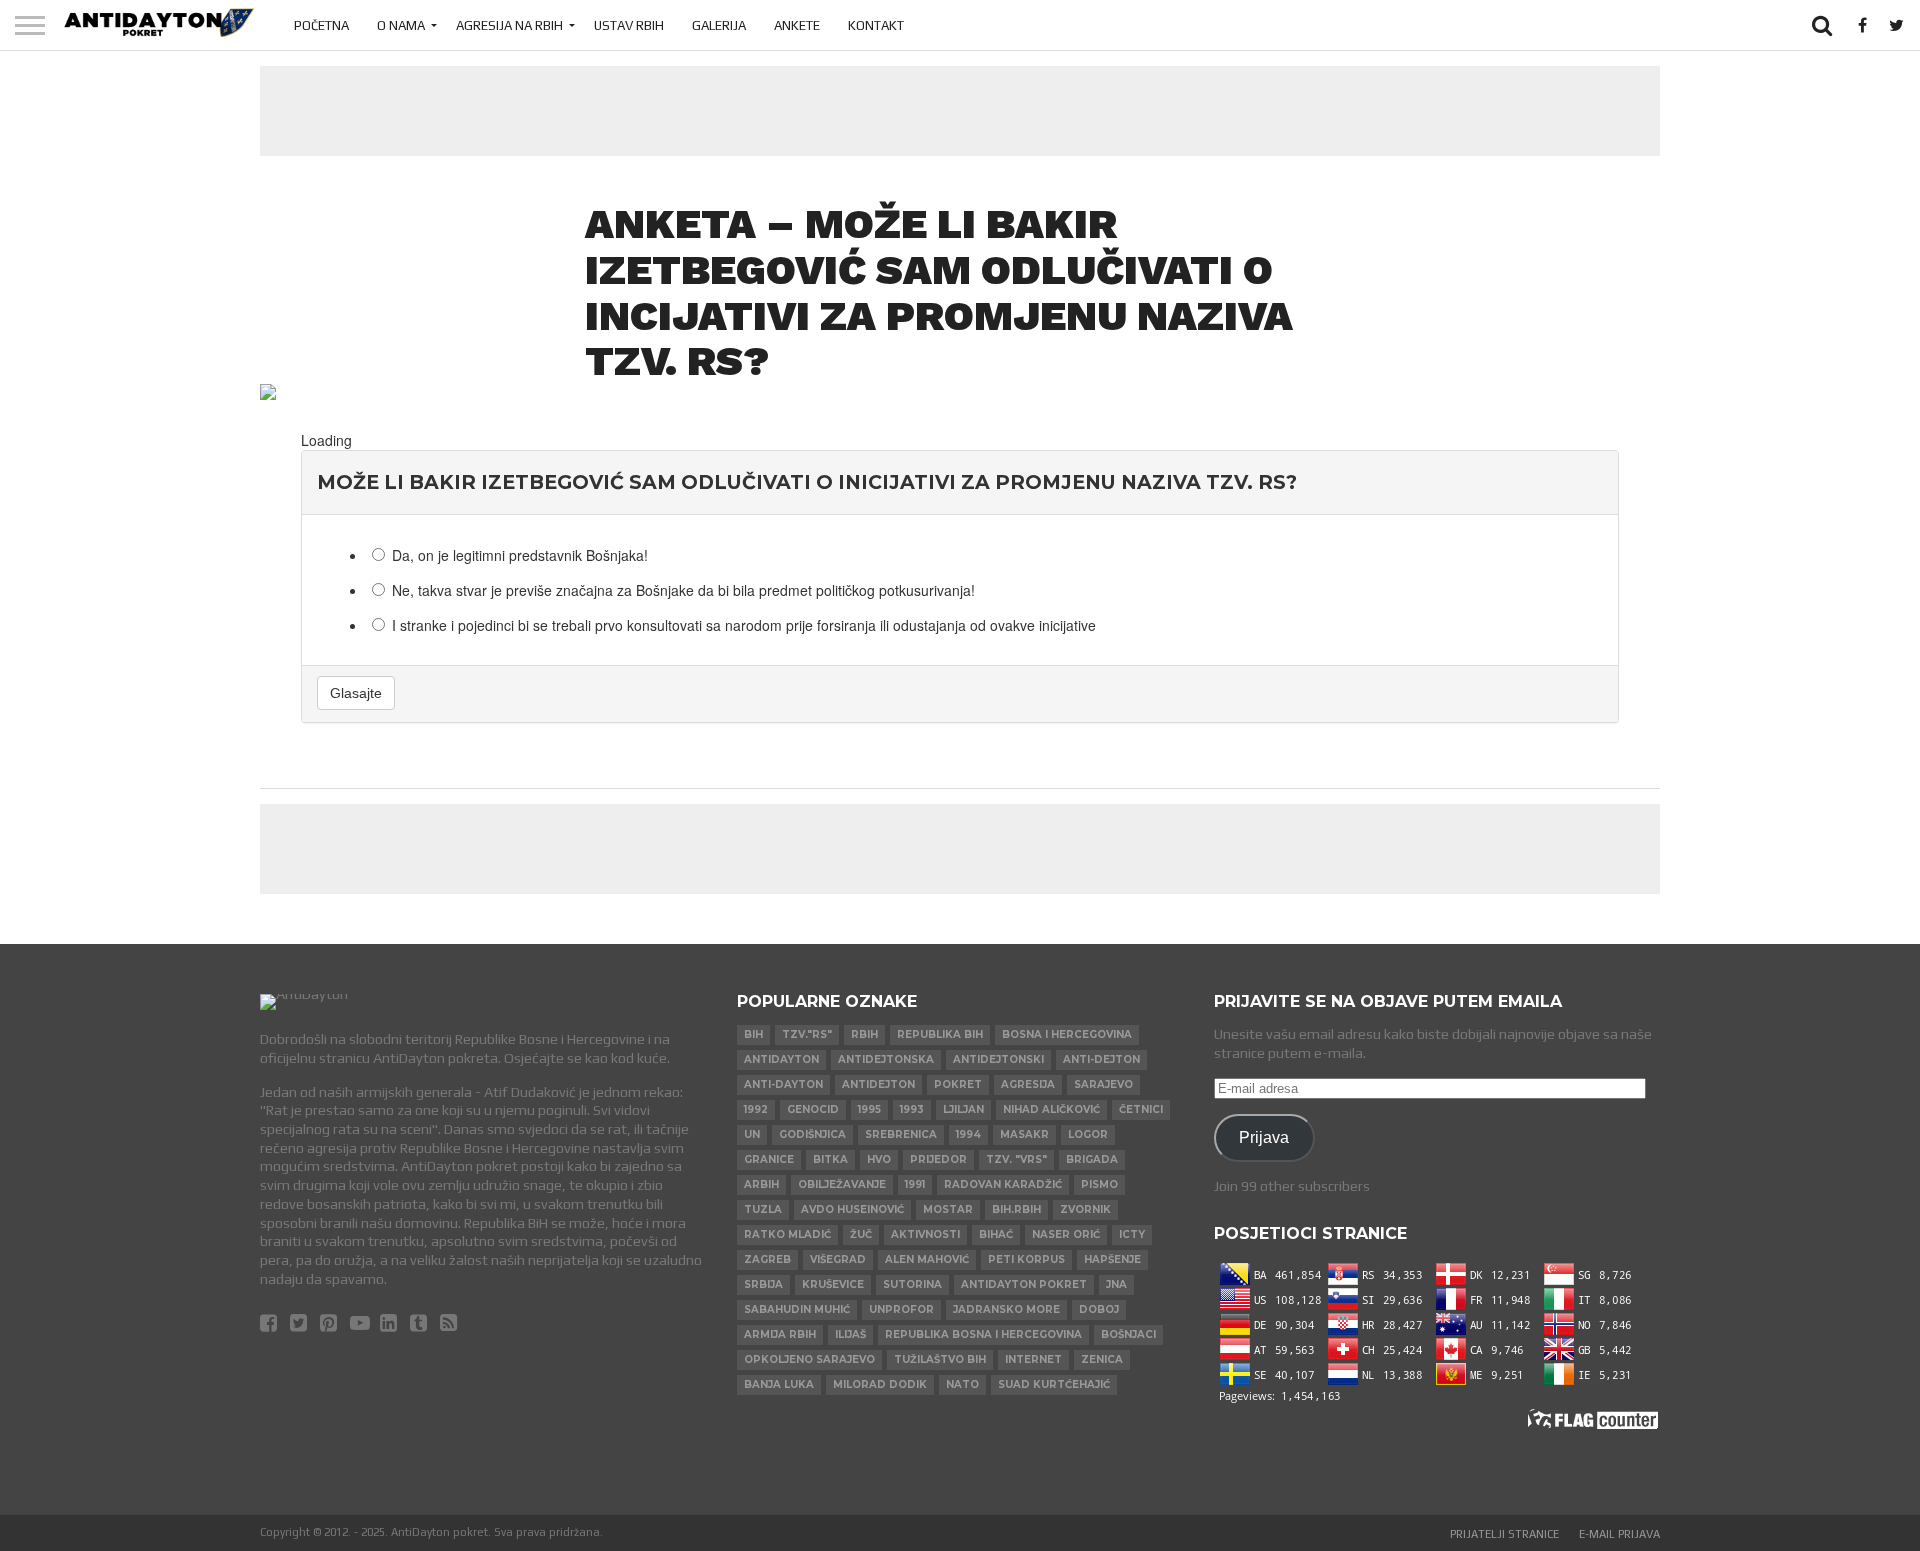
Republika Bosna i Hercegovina (983, 1334)
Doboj (1099, 1309)
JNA (1116, 1284)
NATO (962, 1384)
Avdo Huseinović (852, 1209)
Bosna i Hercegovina (1067, 1034)
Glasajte (356, 693)
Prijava (1264, 1137)
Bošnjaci (1128, 1334)
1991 (915, 1184)
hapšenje (1112, 1259)
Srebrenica (901, 1134)
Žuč (861, 1234)
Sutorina (912, 1284)
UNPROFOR (901, 1309)
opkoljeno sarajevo (809, 1359)
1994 (968, 1134)
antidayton (781, 1059)
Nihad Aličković (1051, 1109)
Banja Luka (779, 1384)
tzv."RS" (807, 1034)
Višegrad (838, 1259)
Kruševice (833, 1284)
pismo (1099, 1184)
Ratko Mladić (787, 1234)
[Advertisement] (960, 111)
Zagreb (767, 1259)
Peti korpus (1026, 1259)
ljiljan (963, 1109)
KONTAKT (876, 25)
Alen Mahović (927, 1259)
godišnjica (812, 1134)
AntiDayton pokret (1024, 1284)
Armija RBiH (780, 1334)
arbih (761, 1184)
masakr (1024, 1134)
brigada (1092, 1159)
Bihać (996, 1234)
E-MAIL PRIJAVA (1619, 1534)
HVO (879, 1159)
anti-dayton (783, 1084)
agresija (1028, 1084)
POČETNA (321, 25)
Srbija (763, 1284)
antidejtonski (998, 1059)
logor (1088, 1134)
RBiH (864, 1034)
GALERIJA (719, 25)
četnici (1141, 1109)
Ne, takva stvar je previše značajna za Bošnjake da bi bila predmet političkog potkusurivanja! (683, 590)
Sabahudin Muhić (797, 1309)
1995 (869, 1109)
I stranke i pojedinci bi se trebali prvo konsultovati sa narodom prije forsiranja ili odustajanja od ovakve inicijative (744, 625)
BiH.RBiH (1016, 1209)
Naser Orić (1066, 1234)
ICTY (1132, 1234)
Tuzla (763, 1209)
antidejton (878, 1084)
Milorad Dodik (880, 1384)
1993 (912, 1109)
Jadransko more (1006, 1309)
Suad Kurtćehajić (1054, 1384)
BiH (753, 1034)
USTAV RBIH (629, 25)
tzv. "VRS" (1016, 1159)
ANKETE (797, 25)
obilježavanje (842, 1184)
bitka (830, 1159)
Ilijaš (850, 1334)
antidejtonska (886, 1059)
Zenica (1102, 1359)
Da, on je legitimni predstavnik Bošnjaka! (520, 555)
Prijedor (938, 1159)
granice (769, 1159)
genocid (813, 1109)
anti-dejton (1101, 1059)
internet (1033, 1359)
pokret (958, 1084)
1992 (756, 1109)
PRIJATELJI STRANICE (1504, 1534)
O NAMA (401, 25)
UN (752, 1134)
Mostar (948, 1209)
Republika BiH (940, 1034)
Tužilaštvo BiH (940, 1359)
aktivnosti (925, 1234)
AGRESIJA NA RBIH (509, 25)
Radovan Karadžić (1003, 1184)
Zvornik (1085, 1209)
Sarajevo (1103, 1084)
